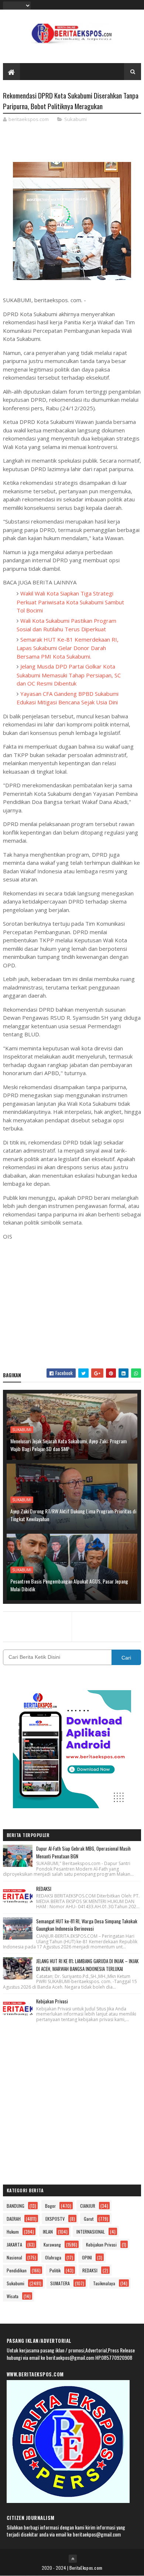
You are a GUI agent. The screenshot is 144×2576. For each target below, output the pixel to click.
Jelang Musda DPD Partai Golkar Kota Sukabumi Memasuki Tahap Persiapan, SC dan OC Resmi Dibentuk (69, 675)
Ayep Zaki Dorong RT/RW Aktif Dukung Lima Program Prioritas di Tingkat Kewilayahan (73, 1515)
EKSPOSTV (55, 2219)
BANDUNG (16, 2206)
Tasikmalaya (104, 2283)
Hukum (13, 2232)
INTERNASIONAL (91, 2232)
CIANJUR (88, 2206)
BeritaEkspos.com (86, 2568)
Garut (89, 2219)
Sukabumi (76, 119)
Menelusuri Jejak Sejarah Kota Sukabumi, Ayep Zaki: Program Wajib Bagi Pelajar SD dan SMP (68, 1445)
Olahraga (53, 2257)
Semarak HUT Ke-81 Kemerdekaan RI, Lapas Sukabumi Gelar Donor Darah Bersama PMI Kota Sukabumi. (68, 648)
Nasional (14, 2257)
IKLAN (48, 2232)
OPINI (87, 2257)
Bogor (50, 2206)
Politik (55, 2270)
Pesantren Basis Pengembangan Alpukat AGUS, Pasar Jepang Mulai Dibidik (69, 1585)
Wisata (13, 2296)
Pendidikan (17, 2270)
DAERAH (14, 2219)
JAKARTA (14, 2244)
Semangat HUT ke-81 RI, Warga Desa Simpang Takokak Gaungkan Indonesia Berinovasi (87, 1925)
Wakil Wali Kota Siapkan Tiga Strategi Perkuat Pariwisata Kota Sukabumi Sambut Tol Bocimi (70, 602)
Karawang (52, 2244)
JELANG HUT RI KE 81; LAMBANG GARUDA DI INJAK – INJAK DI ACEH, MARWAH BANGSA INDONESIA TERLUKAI (87, 1965)
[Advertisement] (72, 1303)
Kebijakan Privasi (52, 2001)
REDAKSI (44, 1889)
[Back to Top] (73, 2559)
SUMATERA (60, 2283)
